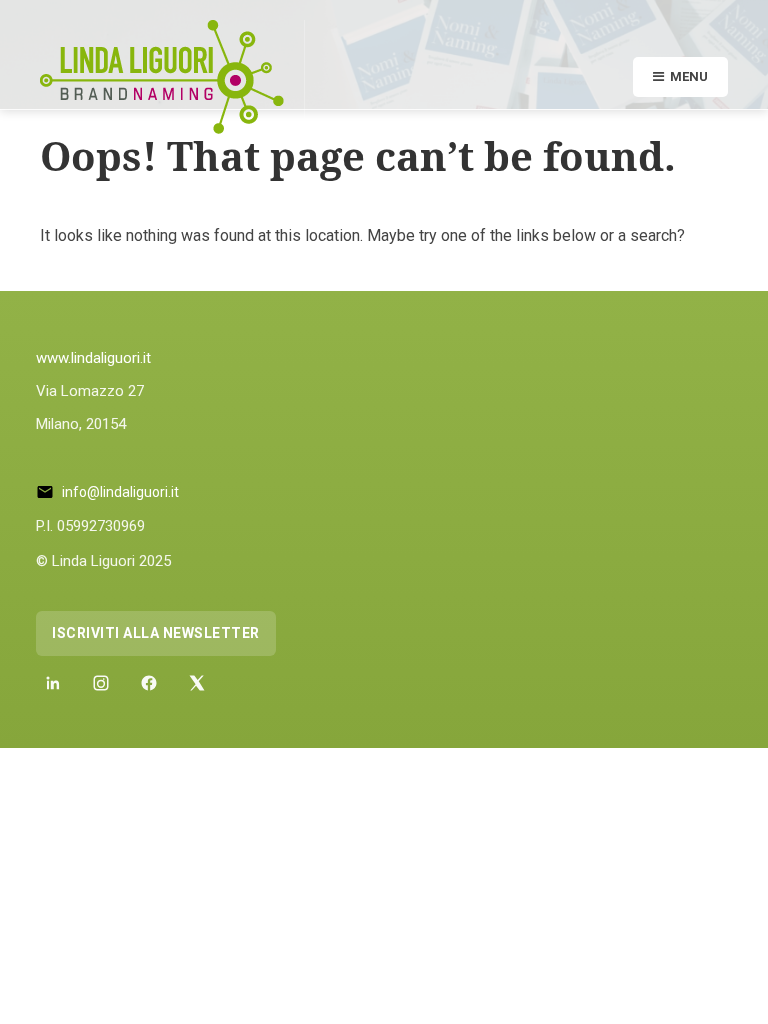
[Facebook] (149, 683)
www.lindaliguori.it (93, 358)
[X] (197, 683)
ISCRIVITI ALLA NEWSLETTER (156, 633)
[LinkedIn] (53, 683)
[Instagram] (101, 683)
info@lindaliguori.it (120, 492)
